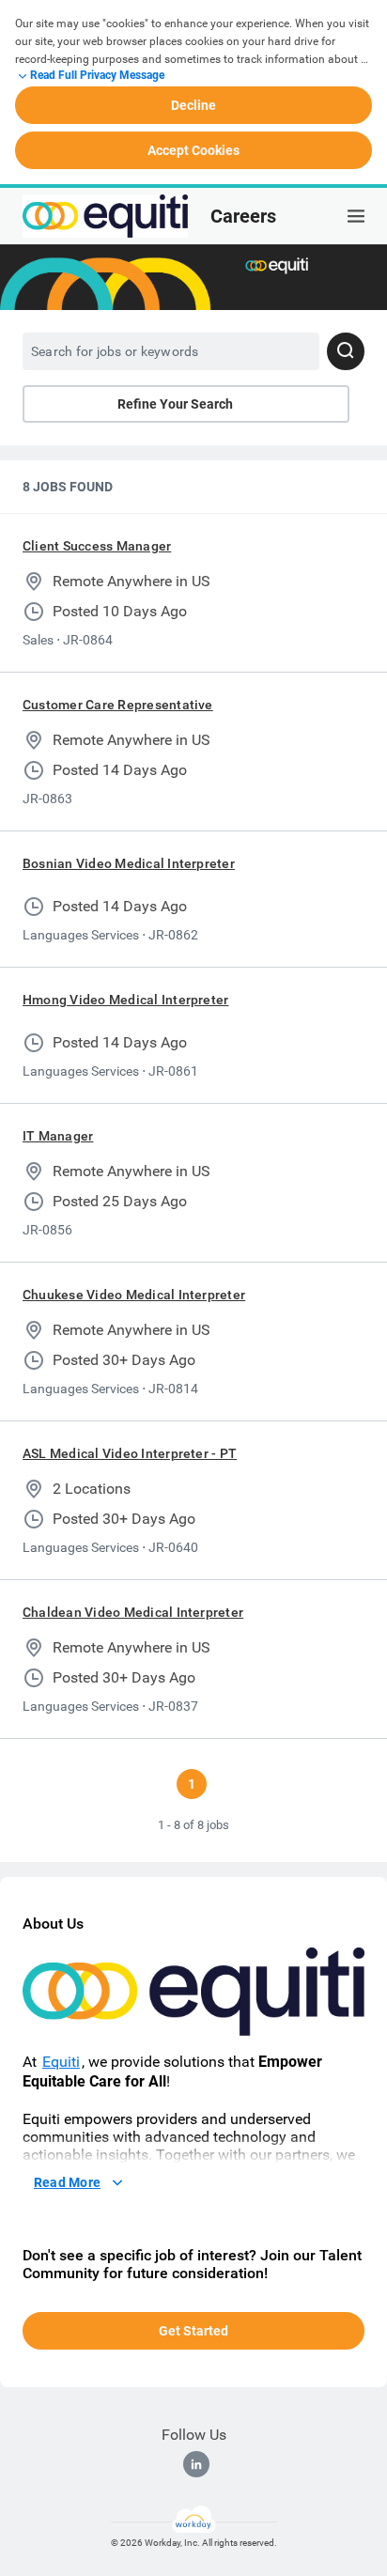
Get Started (193, 2331)
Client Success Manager (97, 546)
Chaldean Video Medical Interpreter (133, 1612)
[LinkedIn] (196, 2464)
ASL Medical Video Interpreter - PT (130, 1453)
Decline (193, 105)
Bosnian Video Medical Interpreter (129, 863)
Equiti (61, 2062)
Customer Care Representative (118, 705)
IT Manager (58, 1136)
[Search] (346, 351)
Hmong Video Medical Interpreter (125, 1000)
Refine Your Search (175, 404)
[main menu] (356, 216)
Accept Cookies (193, 150)
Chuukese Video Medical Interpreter (134, 1295)
